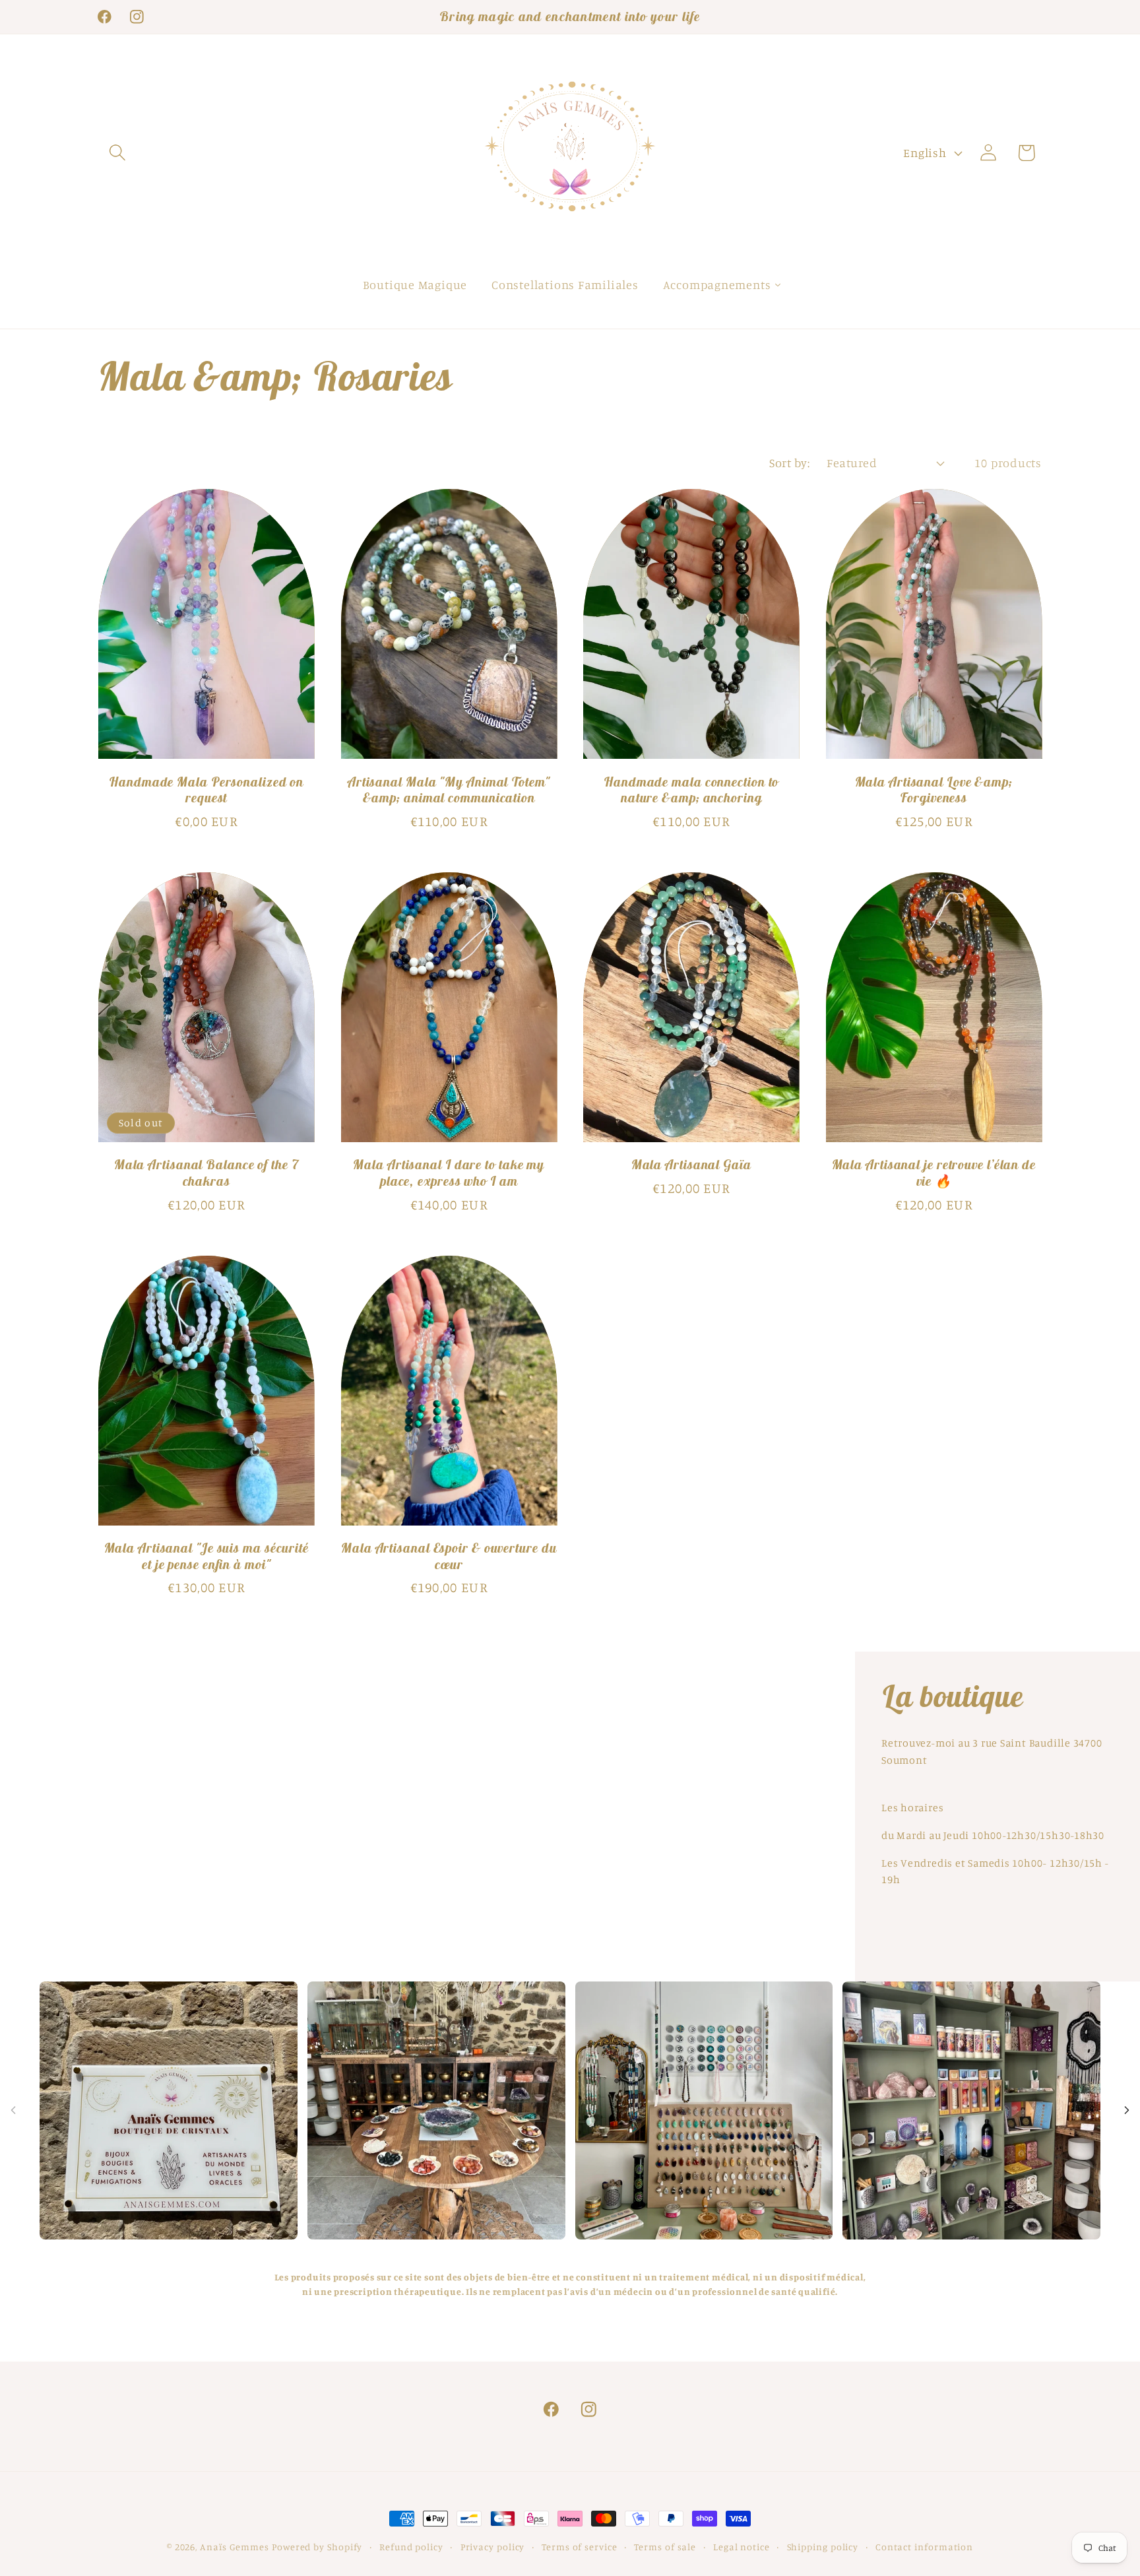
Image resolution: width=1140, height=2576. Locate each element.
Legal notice (742, 2547)
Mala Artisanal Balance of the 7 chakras (206, 1173)
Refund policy (411, 2547)
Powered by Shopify (317, 2547)
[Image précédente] (13, 2110)
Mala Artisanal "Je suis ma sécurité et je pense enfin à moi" (207, 1556)
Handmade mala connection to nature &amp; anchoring (691, 790)
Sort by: (789, 463)
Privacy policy (493, 2547)
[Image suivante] (1127, 2110)
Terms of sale (665, 2547)
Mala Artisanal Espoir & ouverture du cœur (449, 1556)
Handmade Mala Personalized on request (206, 790)
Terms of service (580, 2547)
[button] (117, 153)
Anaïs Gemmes (236, 2547)
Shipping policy (823, 2547)
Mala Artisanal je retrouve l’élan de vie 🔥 (934, 1173)
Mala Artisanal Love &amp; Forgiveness (934, 790)
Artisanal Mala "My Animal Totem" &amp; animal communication (449, 790)
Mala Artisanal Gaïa (691, 1165)
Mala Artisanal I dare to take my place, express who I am (449, 1173)
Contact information (924, 2547)
